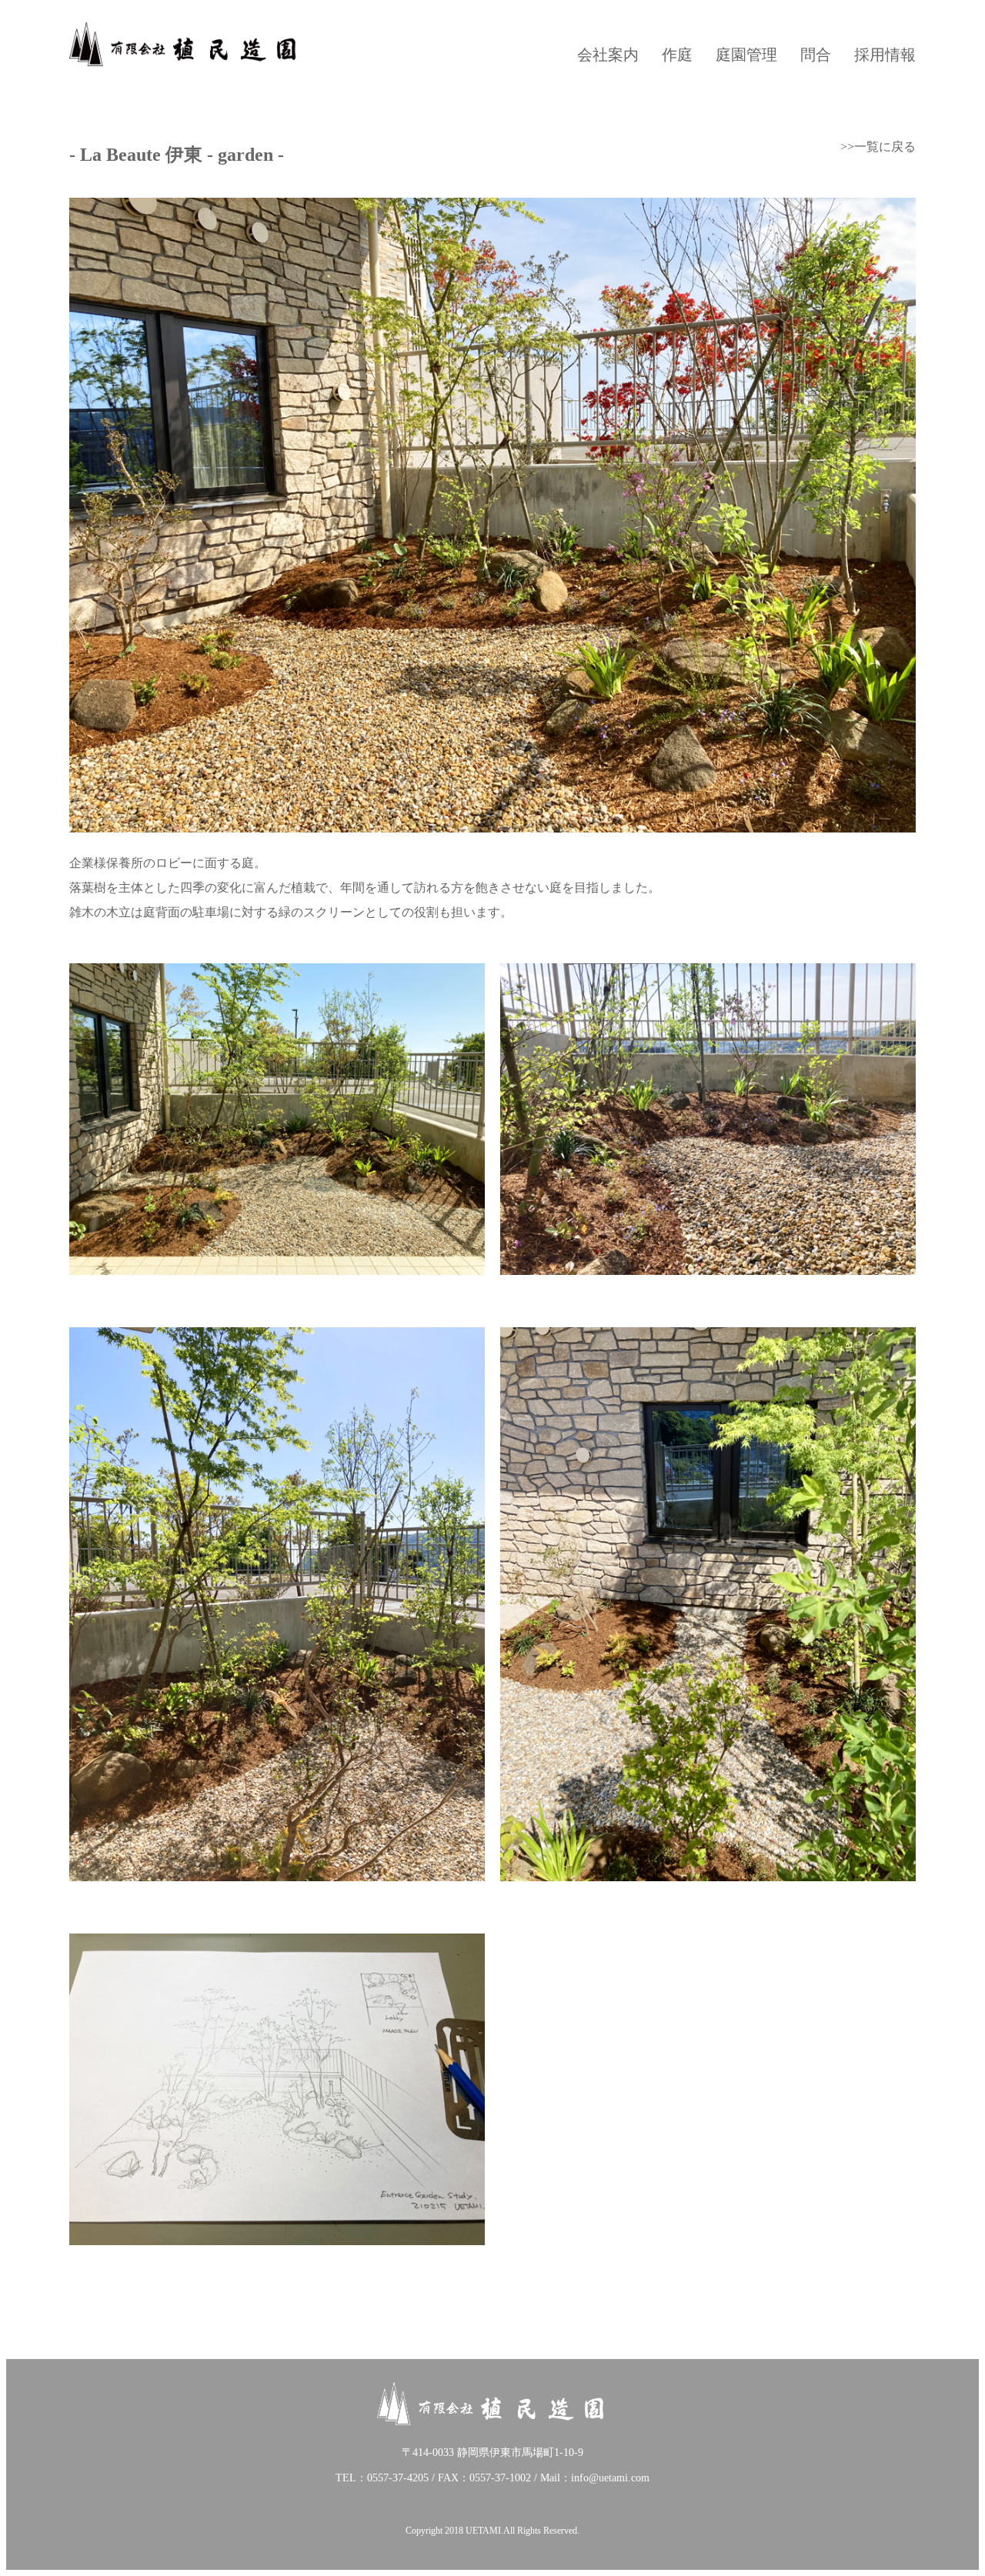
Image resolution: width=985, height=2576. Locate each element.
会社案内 (608, 55)
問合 (816, 55)
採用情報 (885, 55)
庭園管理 (746, 55)
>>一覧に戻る (878, 147)
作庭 (677, 55)
